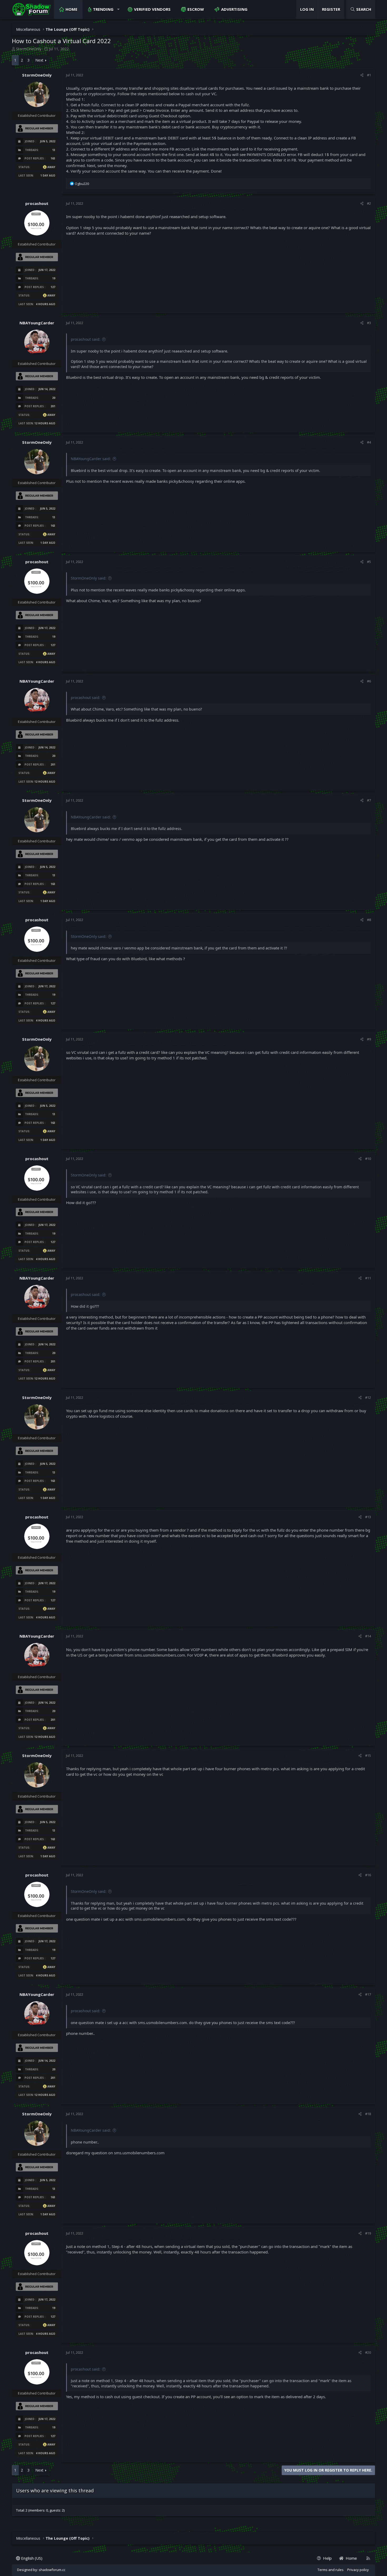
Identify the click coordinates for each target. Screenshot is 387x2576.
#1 (369, 75)
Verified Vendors (152, 9)
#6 (369, 681)
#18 (368, 2114)
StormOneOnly (29, 49)
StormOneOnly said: (89, 578)
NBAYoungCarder (37, 323)
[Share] (362, 75)
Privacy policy (358, 2570)
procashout (37, 203)
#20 (368, 2352)
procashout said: (86, 339)
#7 (369, 800)
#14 (368, 1636)
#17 (368, 1994)
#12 (368, 1397)
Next (39, 60)
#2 (369, 203)
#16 (368, 1875)
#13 (368, 1517)
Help (327, 2558)
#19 (368, 2233)
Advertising (234, 9)
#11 (368, 1278)
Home (71, 9)
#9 (369, 1039)
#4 (369, 442)
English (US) (31, 2558)
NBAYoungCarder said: (91, 459)
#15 (368, 1755)
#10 (368, 1159)
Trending (103, 9)
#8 (369, 920)
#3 (369, 323)
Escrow (196, 9)
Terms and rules (331, 2570)
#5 (369, 562)
